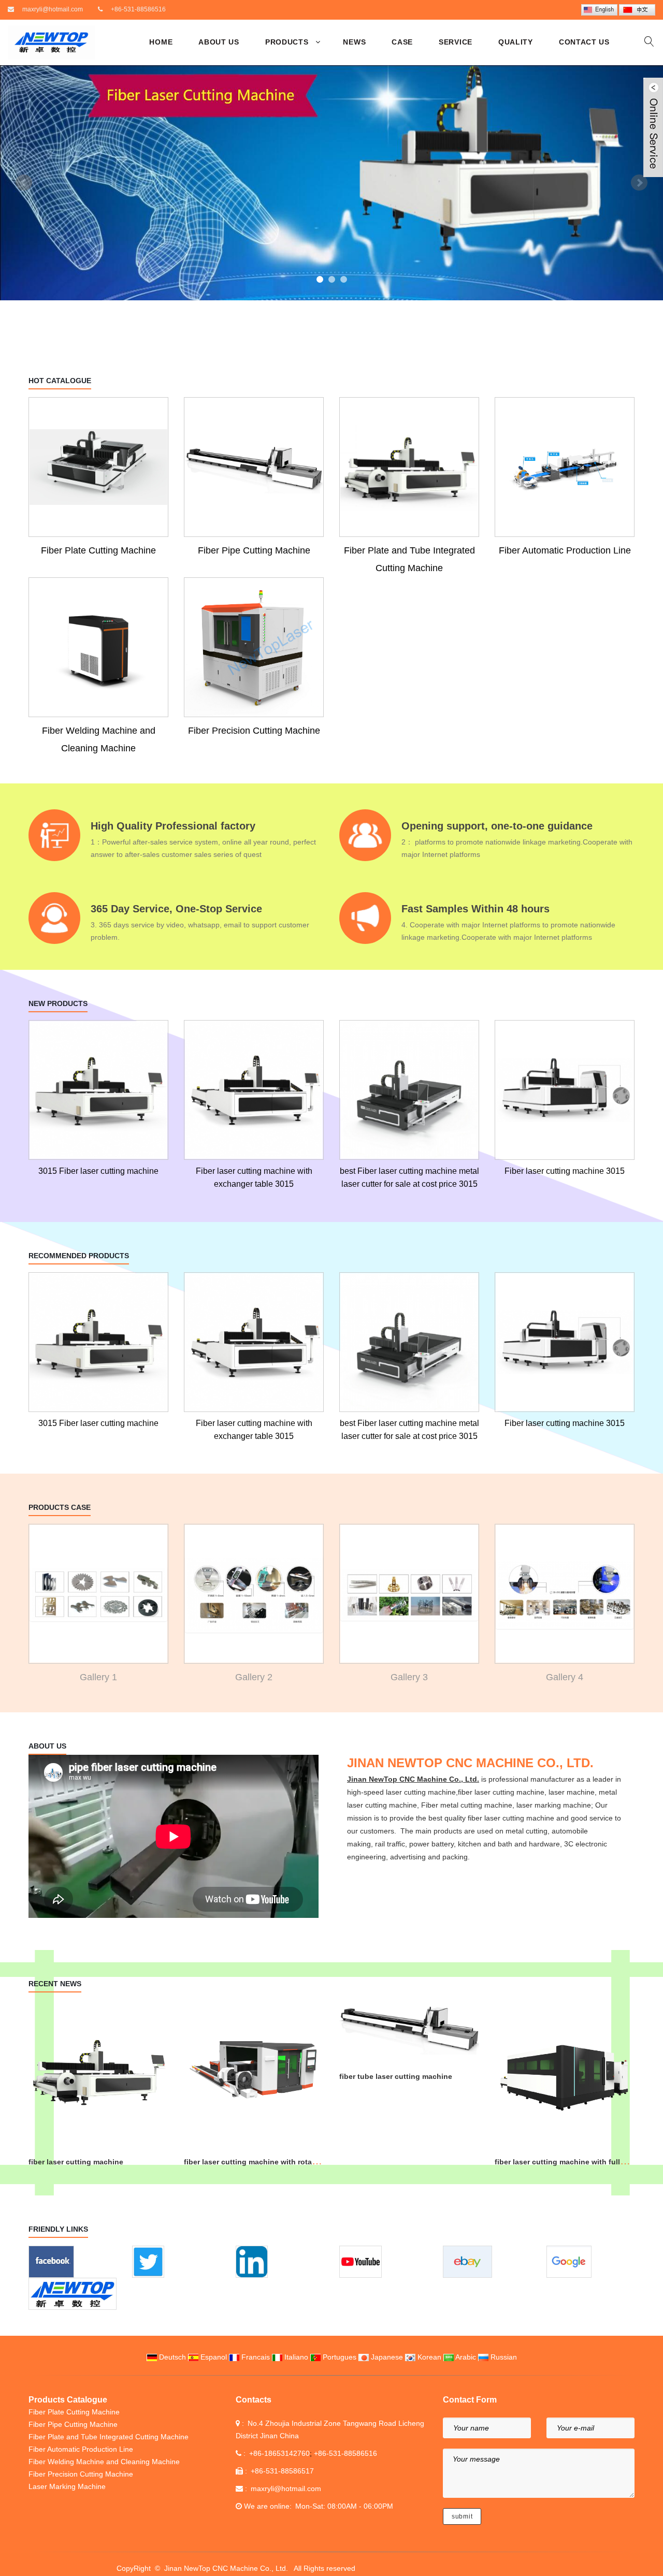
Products (287, 42)
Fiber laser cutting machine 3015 (565, 1171)
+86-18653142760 (279, 2453)
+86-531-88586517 (282, 2471)
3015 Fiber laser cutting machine (98, 1171)
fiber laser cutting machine (76, 2162)
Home (161, 42)
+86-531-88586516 (138, 9)
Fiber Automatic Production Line (565, 550)
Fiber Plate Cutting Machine (98, 550)
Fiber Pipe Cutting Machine (254, 550)
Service (456, 42)
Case (402, 42)
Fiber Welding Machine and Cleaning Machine (99, 739)
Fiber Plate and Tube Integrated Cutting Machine (409, 559)
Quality (516, 42)
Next (639, 183)
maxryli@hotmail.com (53, 9)
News (354, 42)
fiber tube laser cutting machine (396, 2076)
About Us (219, 42)
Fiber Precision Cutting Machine (254, 731)
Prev (24, 183)
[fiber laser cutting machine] (331, 183)
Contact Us (584, 42)
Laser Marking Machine (67, 2486)
